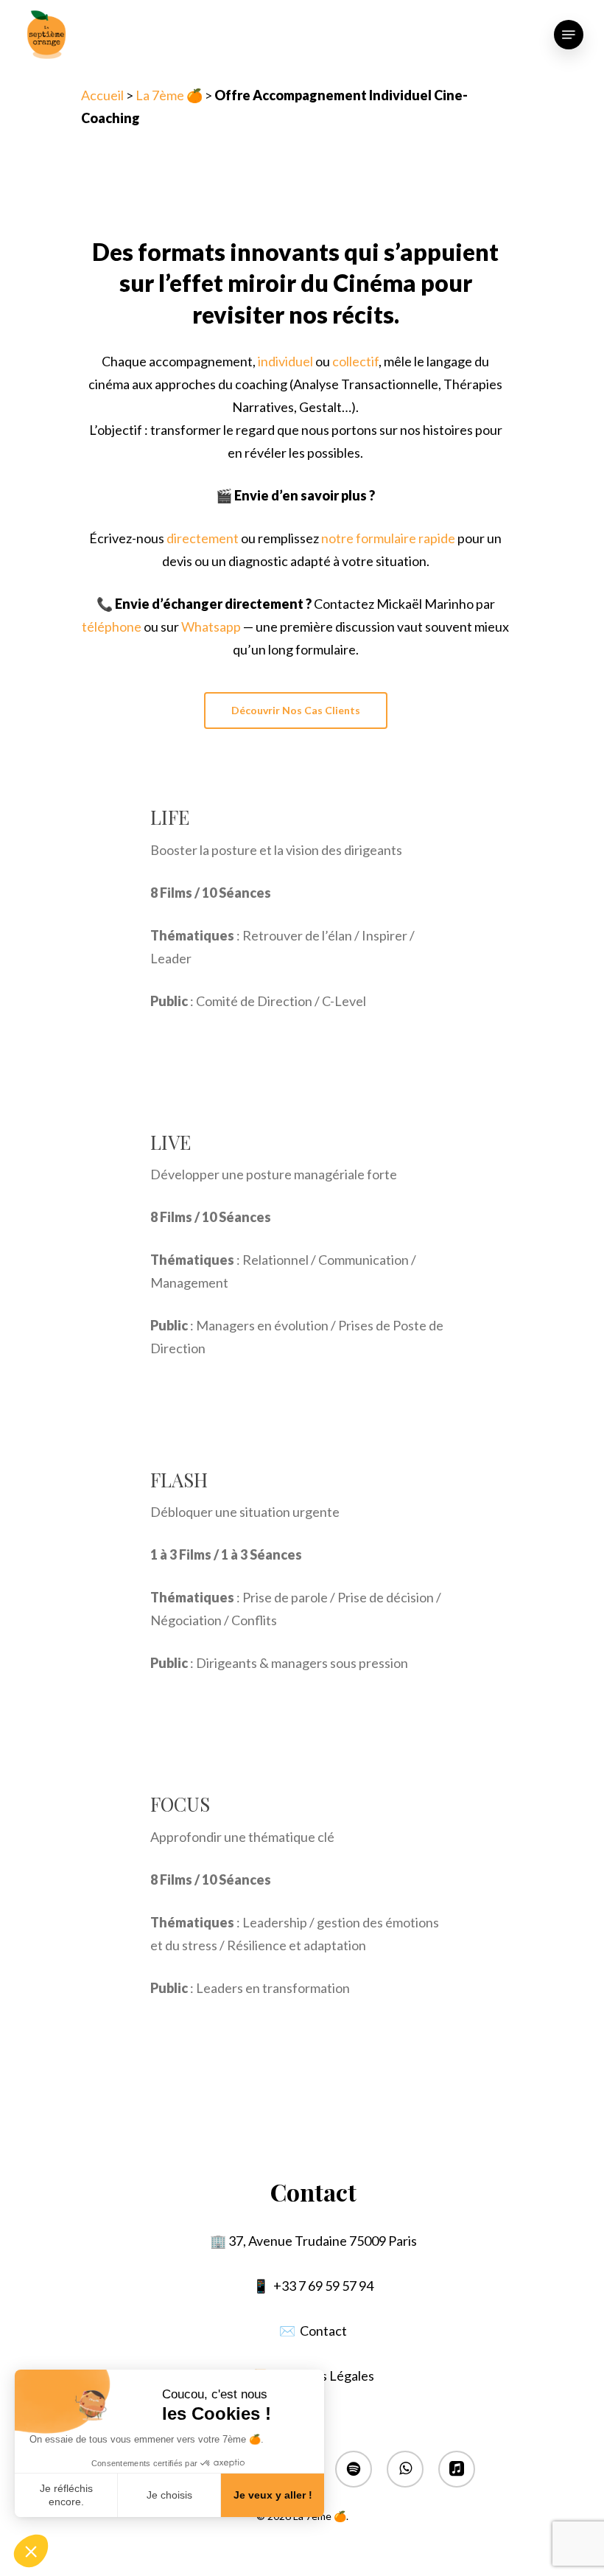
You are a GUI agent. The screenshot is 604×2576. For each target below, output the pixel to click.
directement (203, 538)
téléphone (112, 626)
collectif (355, 361)
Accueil (102, 95)
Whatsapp (211, 626)
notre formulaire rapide (388, 538)
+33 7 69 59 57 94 (323, 2286)
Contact (323, 2331)
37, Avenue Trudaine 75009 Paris (323, 2241)
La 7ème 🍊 (169, 95)
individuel (285, 361)
